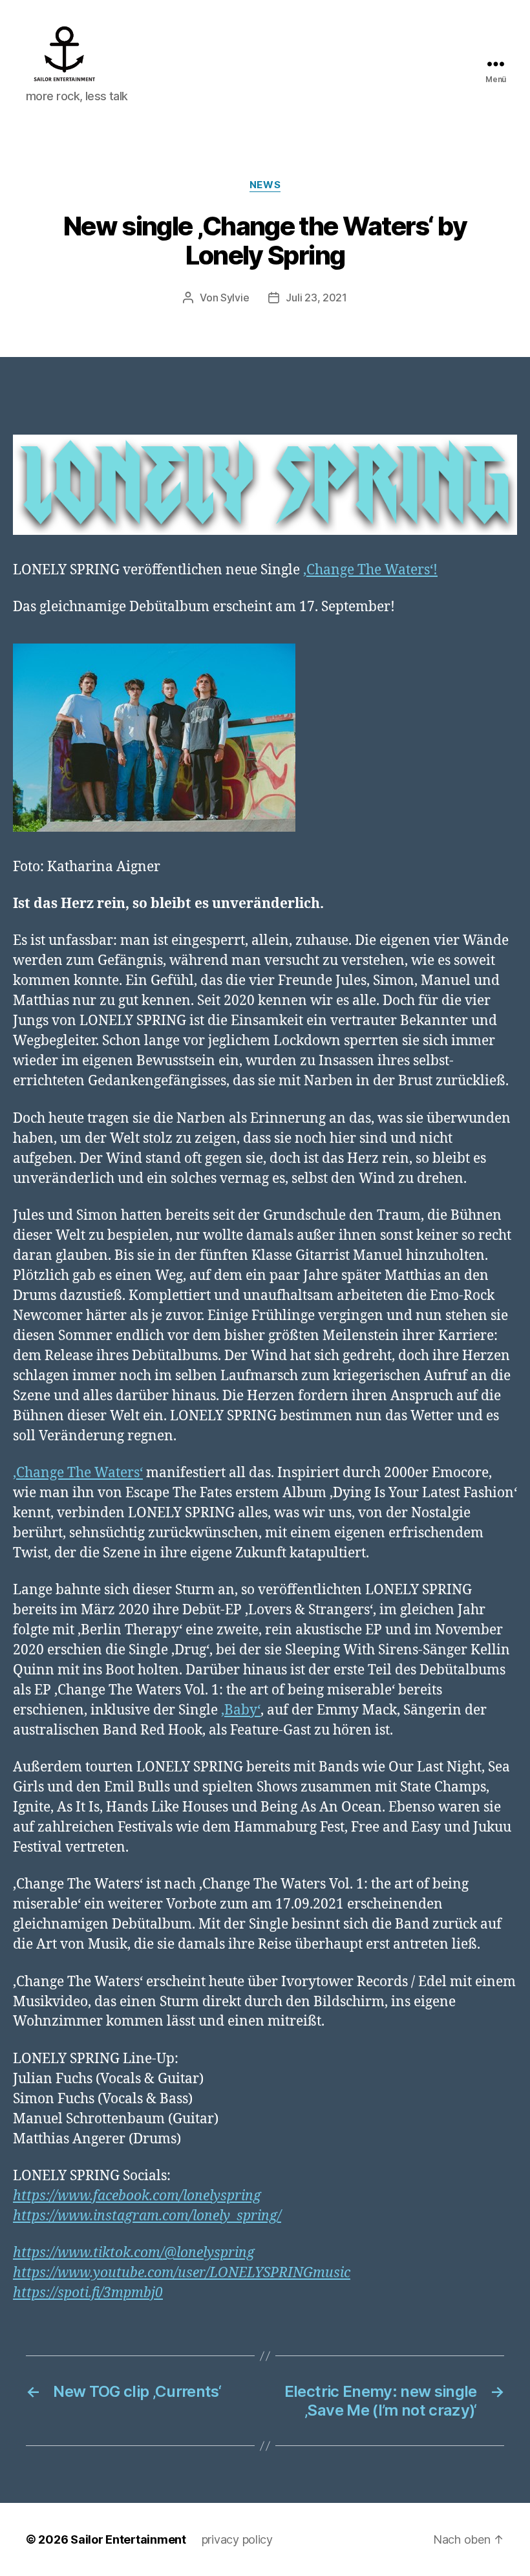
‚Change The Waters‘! (370, 570)
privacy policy (237, 2539)
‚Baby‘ (241, 1710)
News (265, 185)
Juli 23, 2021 (316, 298)
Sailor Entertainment (128, 2539)
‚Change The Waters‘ (78, 1473)
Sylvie (235, 298)
